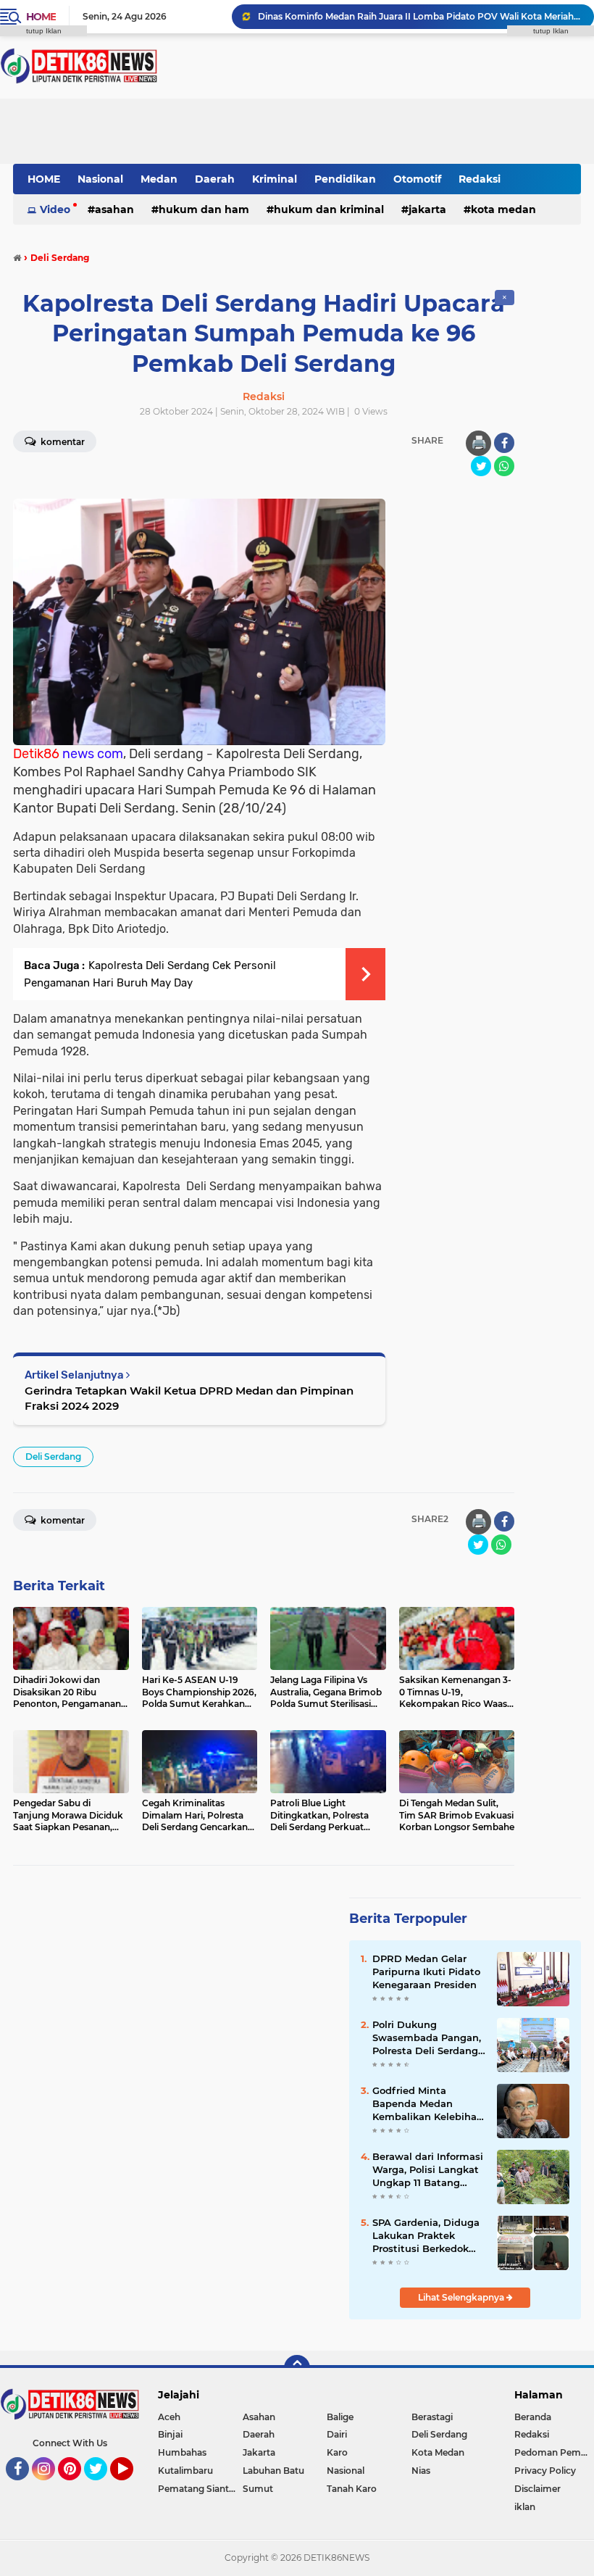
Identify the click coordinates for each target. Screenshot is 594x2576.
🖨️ (479, 443)
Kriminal (275, 179)
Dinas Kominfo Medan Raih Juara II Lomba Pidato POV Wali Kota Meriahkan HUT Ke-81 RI (419, 16)
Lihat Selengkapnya (462, 2297)
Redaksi (480, 179)
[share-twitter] (481, 466)
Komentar (62, 1520)
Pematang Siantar (198, 2489)
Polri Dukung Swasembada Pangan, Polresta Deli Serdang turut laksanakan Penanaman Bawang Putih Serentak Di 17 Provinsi (427, 2038)
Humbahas (182, 2452)
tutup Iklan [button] (44, 31)
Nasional (100, 179)
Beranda (533, 2417)
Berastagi (432, 2417)
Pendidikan (345, 179)
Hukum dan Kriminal (329, 209)
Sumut (258, 2489)
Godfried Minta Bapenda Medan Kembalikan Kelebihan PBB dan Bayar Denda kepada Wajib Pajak (428, 2104)
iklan (525, 2507)
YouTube (131, 2487)
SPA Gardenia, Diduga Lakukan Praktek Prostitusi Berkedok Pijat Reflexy (426, 2236)
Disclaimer (537, 2489)
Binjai (170, 2434)
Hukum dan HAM (204, 209)
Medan (159, 179)
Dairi (337, 2434)
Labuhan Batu (273, 2471)
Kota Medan (503, 209)
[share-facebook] (504, 443)
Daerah (215, 179)
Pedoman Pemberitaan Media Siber (554, 2452)
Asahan (114, 209)
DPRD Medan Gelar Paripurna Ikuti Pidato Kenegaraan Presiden (426, 1972)
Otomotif (417, 179)
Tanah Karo (352, 2489)
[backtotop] (297, 2368)
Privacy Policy (545, 2471)
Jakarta (427, 209)
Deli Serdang (53, 1457)
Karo (337, 2452)
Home (41, 17)
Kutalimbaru (185, 2471)
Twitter (102, 2487)
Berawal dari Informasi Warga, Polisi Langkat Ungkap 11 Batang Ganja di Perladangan (428, 2170)
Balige (340, 2417)
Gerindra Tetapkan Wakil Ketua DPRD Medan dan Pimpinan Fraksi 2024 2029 (189, 1398)
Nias (421, 2471)
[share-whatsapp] (504, 466)
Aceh (169, 2417)
